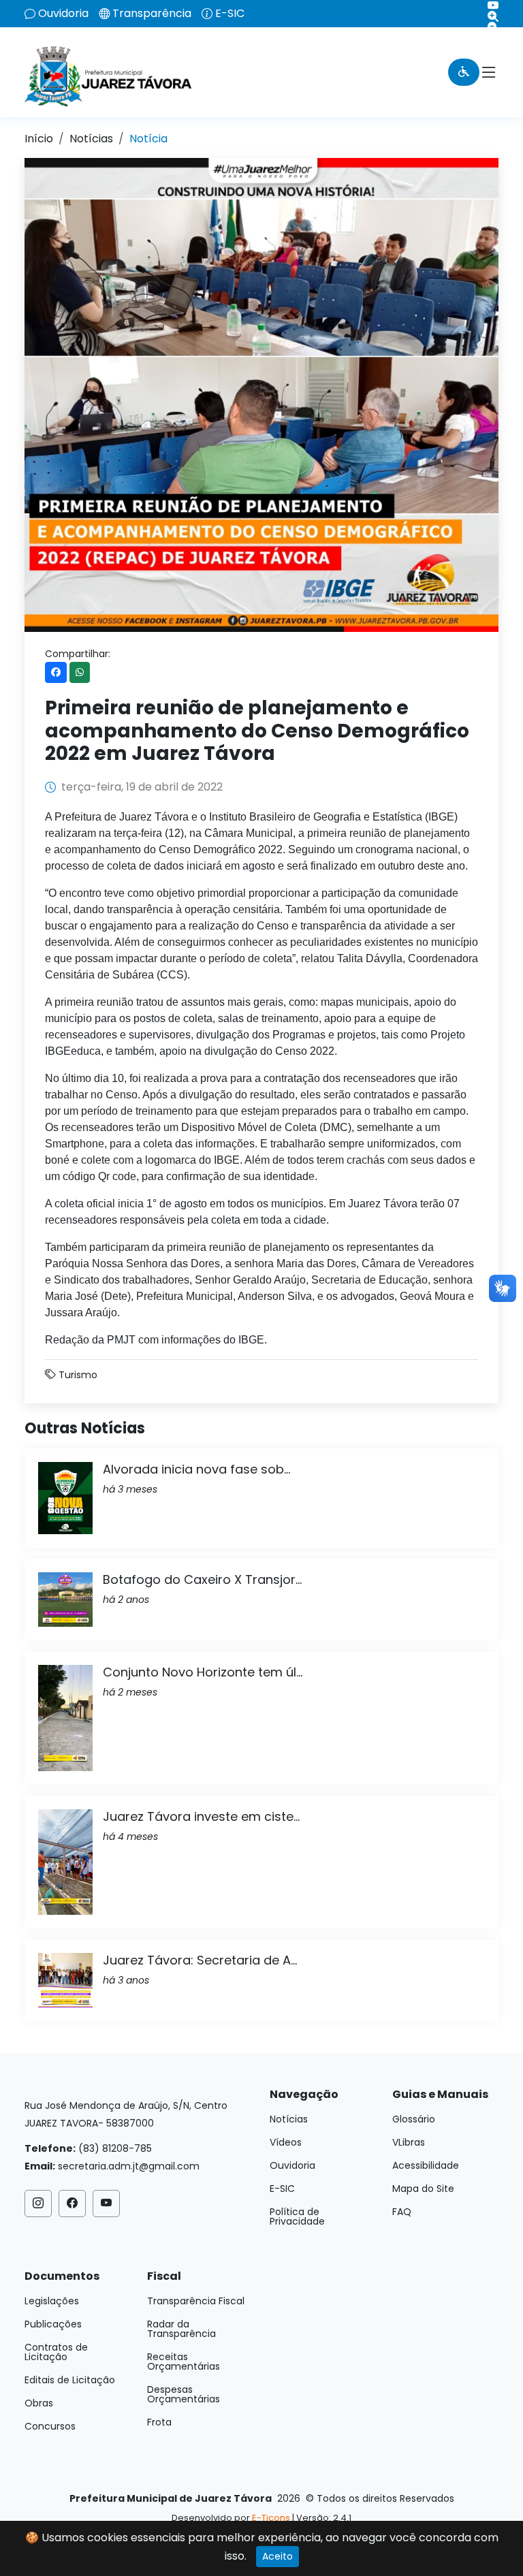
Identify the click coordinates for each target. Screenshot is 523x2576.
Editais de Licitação (70, 2380)
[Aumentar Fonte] (488, 16)
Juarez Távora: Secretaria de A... (200, 1960)
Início (39, 139)
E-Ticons (271, 2518)
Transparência (152, 14)
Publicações (53, 2324)
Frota (159, 2422)
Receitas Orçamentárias (184, 2362)
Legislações (52, 2301)
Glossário (414, 2119)
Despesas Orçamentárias (184, 2394)
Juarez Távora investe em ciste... (201, 1816)
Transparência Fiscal (196, 2301)
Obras (39, 2403)
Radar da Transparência (181, 2329)
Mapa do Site (423, 2189)
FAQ (402, 2212)
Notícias (91, 139)
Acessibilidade (426, 2165)
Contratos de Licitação (56, 2352)
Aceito (278, 2556)
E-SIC (230, 14)
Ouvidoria (63, 14)
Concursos (50, 2426)
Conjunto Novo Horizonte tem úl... (203, 1672)
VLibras (409, 2142)
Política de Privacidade (297, 2216)
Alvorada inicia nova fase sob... (196, 1469)
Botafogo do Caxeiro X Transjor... (202, 1579)
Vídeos (286, 2142)
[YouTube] (488, 5)
